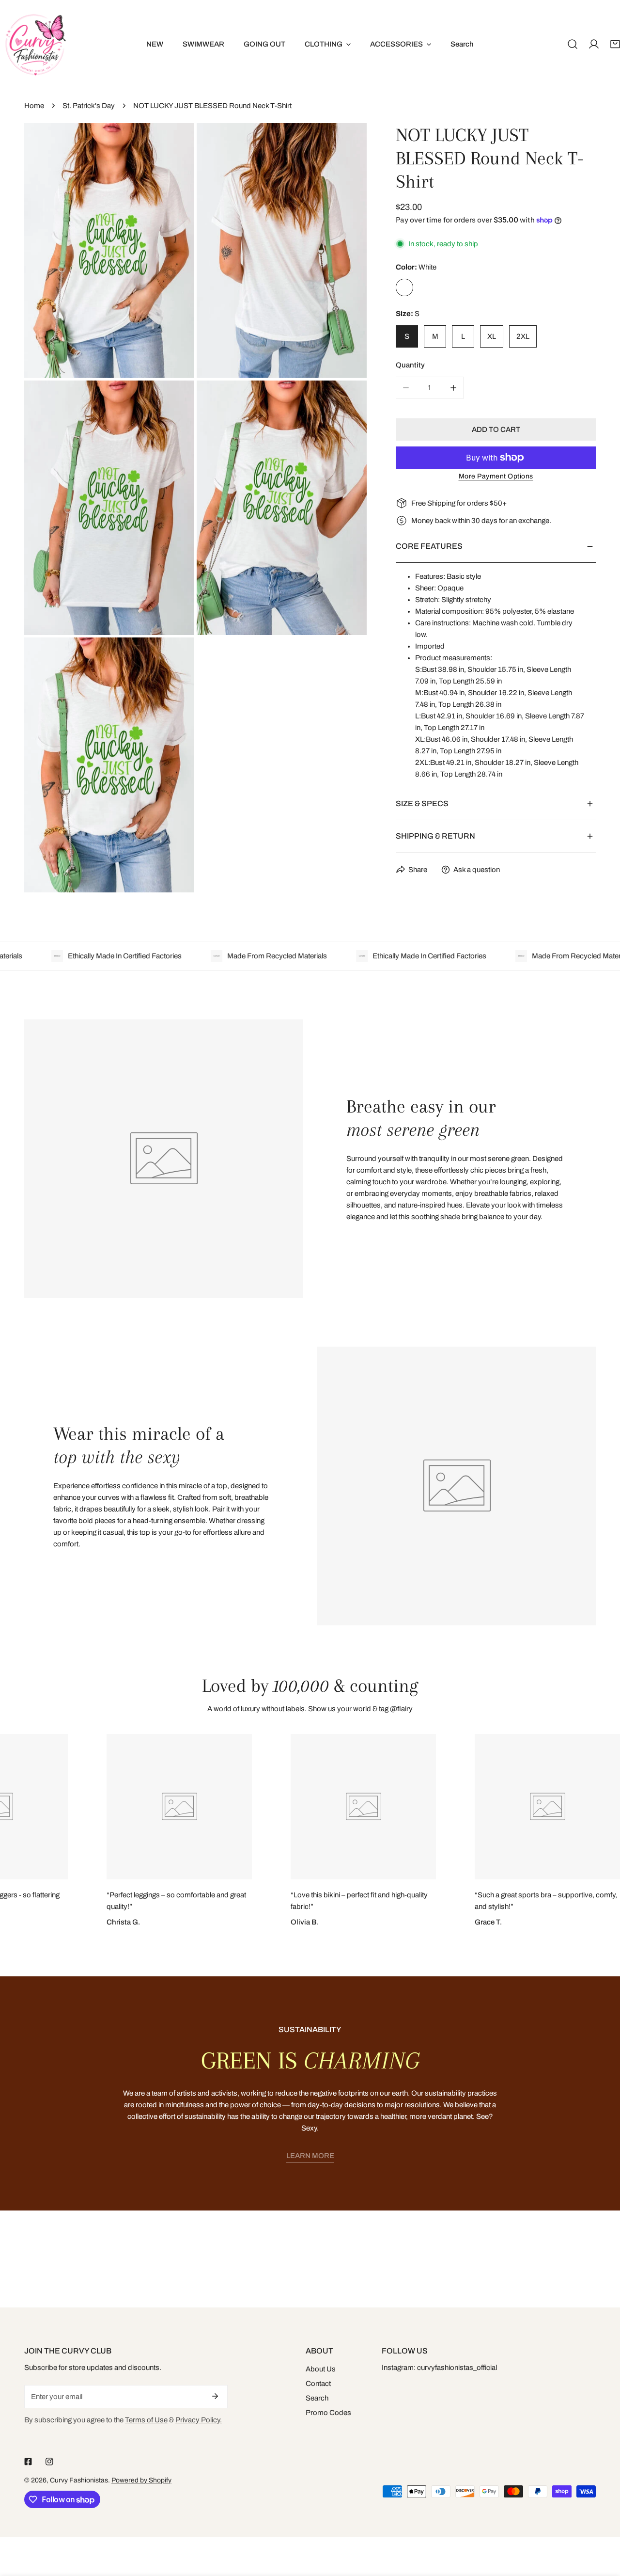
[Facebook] (28, 2462)
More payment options (496, 476)
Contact (318, 2384)
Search (317, 2398)
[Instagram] (49, 2462)
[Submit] (215, 2396)
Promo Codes (328, 2413)
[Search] (573, 44)
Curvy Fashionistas (79, 2480)
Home (34, 106)
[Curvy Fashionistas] (35, 44)
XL (492, 336)
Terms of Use (146, 2420)
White (404, 287)
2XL (523, 336)
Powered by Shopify (141, 2480)
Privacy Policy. (199, 2420)
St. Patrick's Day (89, 106)
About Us (321, 2369)
